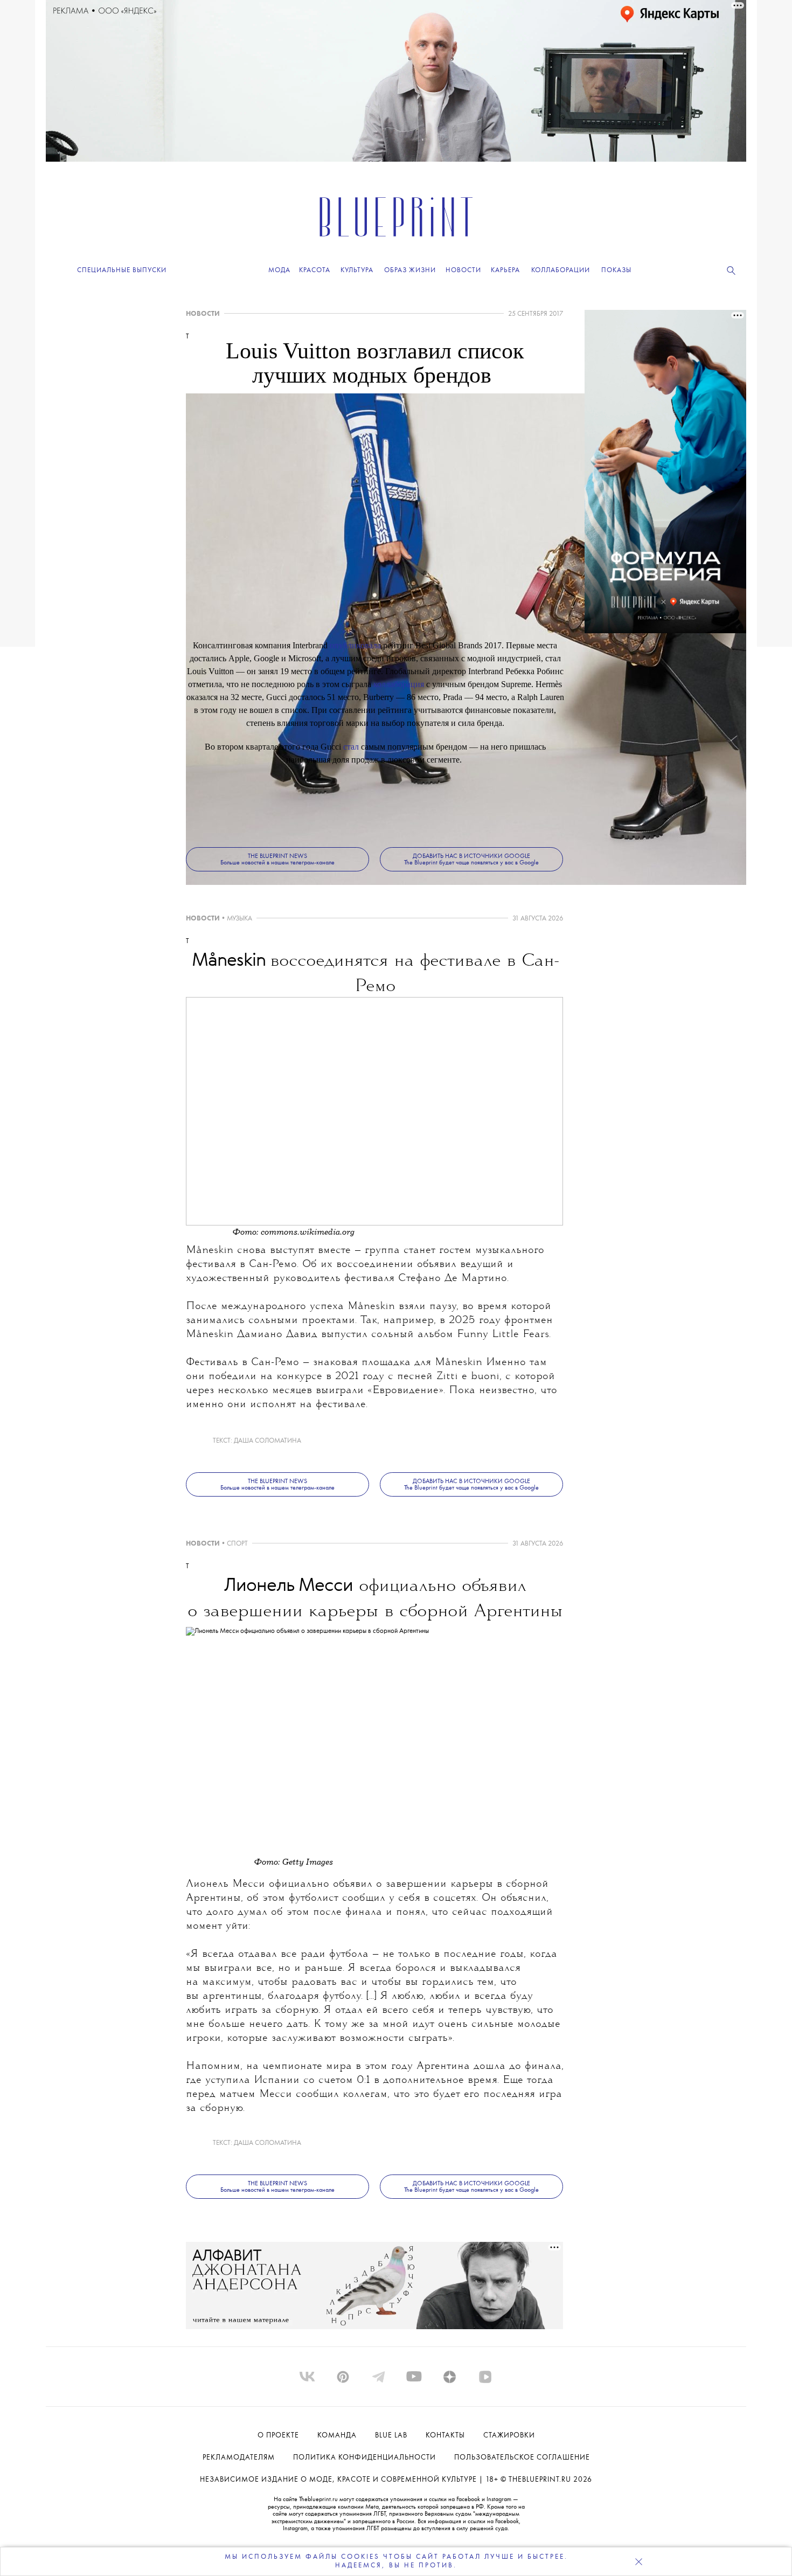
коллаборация (399, 684)
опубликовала (355, 645)
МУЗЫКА (239, 919)
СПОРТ (237, 1544)
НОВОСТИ (203, 314)
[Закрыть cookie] (638, 2561)
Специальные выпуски (122, 270)
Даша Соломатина (268, 1441)
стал (351, 747)
